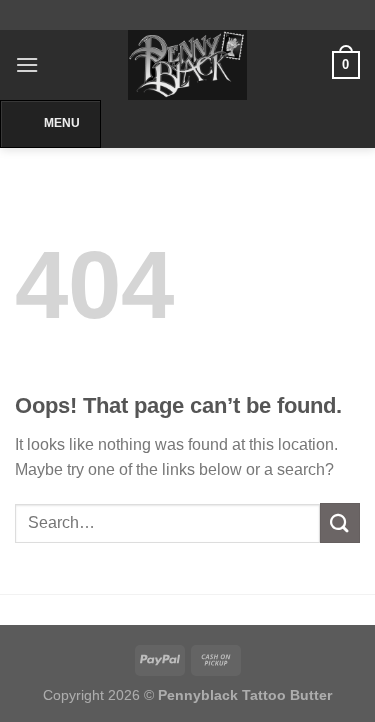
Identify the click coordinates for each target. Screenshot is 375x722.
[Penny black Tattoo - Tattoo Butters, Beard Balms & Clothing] (188, 65)
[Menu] (27, 64)
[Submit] (340, 522)
